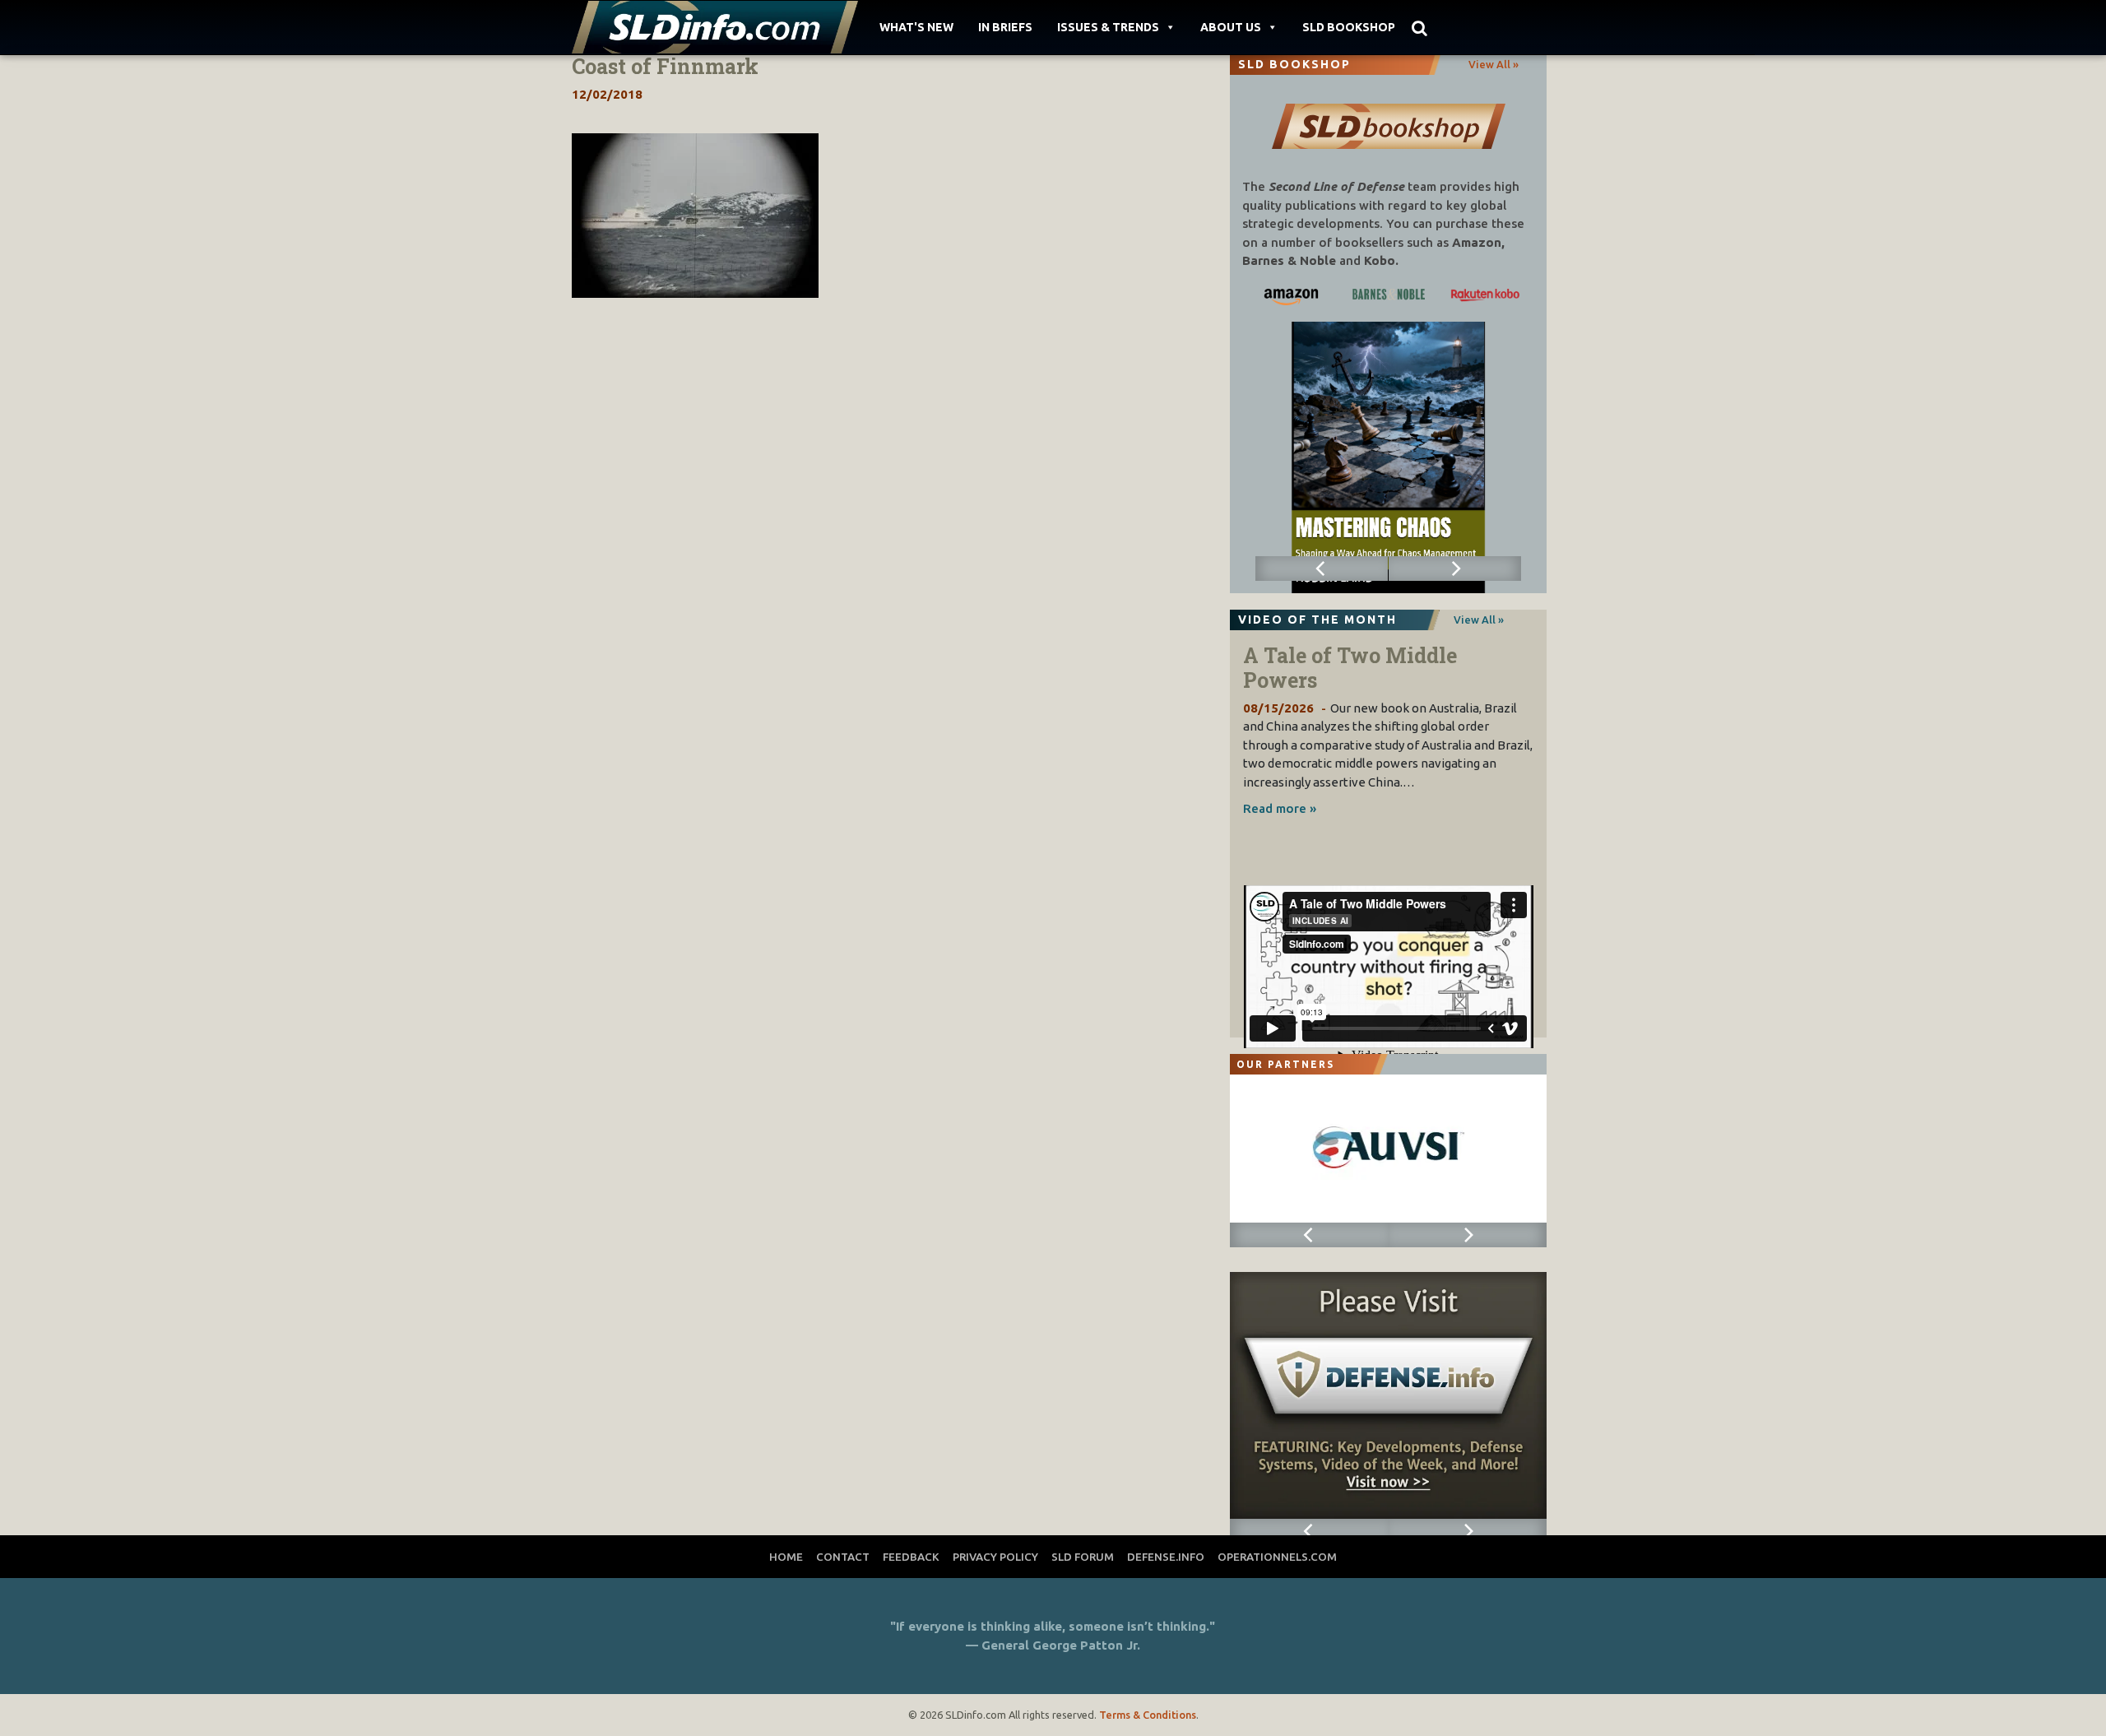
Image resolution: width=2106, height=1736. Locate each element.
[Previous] (1322, 569)
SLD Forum (1083, 1557)
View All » (1494, 64)
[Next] (1455, 569)
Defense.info (1166, 1557)
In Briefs (1005, 27)
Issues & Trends (1108, 27)
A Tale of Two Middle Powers (1350, 668)
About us (1231, 27)
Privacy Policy (995, 1557)
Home (786, 1557)
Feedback (911, 1557)
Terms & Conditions (1148, 1715)
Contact (843, 1557)
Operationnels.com (1277, 1557)
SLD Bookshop (1349, 27)
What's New (916, 27)
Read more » (1280, 808)
